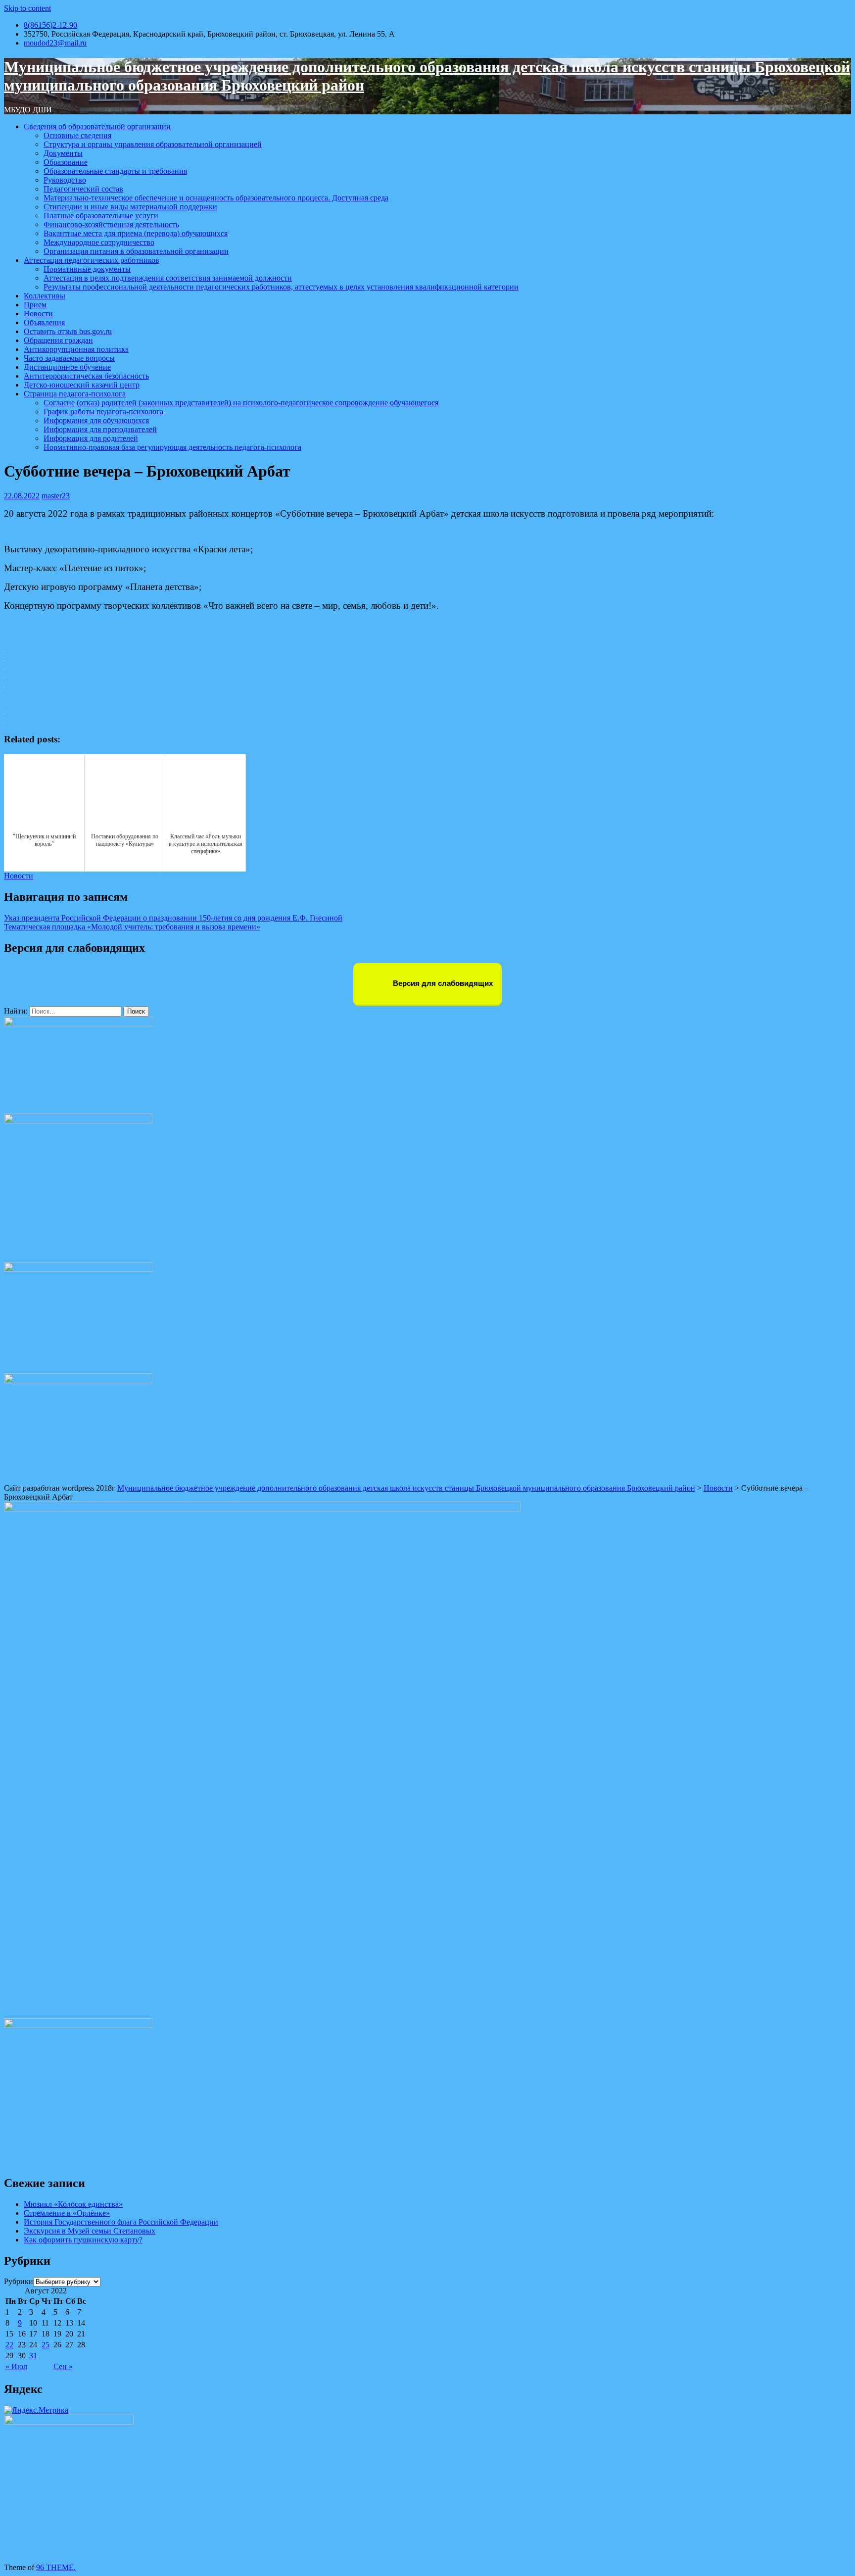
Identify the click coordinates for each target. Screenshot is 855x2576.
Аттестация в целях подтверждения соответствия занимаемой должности (168, 278)
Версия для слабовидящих (442, 983)
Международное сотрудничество (99, 242)
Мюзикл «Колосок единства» (73, 2204)
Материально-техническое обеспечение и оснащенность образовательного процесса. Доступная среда (216, 198)
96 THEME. (56, 2567)
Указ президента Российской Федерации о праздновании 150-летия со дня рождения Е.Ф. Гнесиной (173, 918)
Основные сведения (77, 135)
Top (831, 2552)
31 (33, 2356)
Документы (63, 153)
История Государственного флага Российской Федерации (121, 2222)
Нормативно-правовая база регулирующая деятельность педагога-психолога (172, 447)
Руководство (65, 180)
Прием (35, 305)
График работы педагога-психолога (103, 412)
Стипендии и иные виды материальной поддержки (130, 207)
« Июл (16, 2366)
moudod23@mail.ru (55, 43)
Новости (38, 314)
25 (46, 2345)
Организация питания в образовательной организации (136, 251)
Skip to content (27, 8)
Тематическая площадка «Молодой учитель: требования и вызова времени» (132, 927)
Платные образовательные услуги (101, 216)
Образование (66, 162)
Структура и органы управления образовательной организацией (153, 144)
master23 (56, 496)
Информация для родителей (91, 438)
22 (9, 2345)
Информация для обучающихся (96, 420)
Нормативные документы (87, 269)
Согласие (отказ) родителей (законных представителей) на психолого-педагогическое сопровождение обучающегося (241, 403)
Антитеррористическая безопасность (86, 376)
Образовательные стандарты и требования (115, 171)
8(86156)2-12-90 (50, 25)
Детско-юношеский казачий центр (82, 385)
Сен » (63, 2366)
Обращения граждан (58, 340)
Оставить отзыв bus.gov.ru (68, 331)
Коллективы (45, 296)
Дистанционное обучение (67, 367)
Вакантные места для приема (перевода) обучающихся (136, 233)
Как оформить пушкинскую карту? (83, 2240)
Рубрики (19, 2281)
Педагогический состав (83, 189)
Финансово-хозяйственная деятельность (111, 224)
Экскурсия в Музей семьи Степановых (90, 2231)
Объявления (44, 322)
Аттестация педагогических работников (92, 260)
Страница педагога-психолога (75, 394)
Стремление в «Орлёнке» (67, 2213)
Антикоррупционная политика (76, 349)
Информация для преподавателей (100, 429)
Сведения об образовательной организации (97, 126)
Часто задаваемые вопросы (69, 358)
